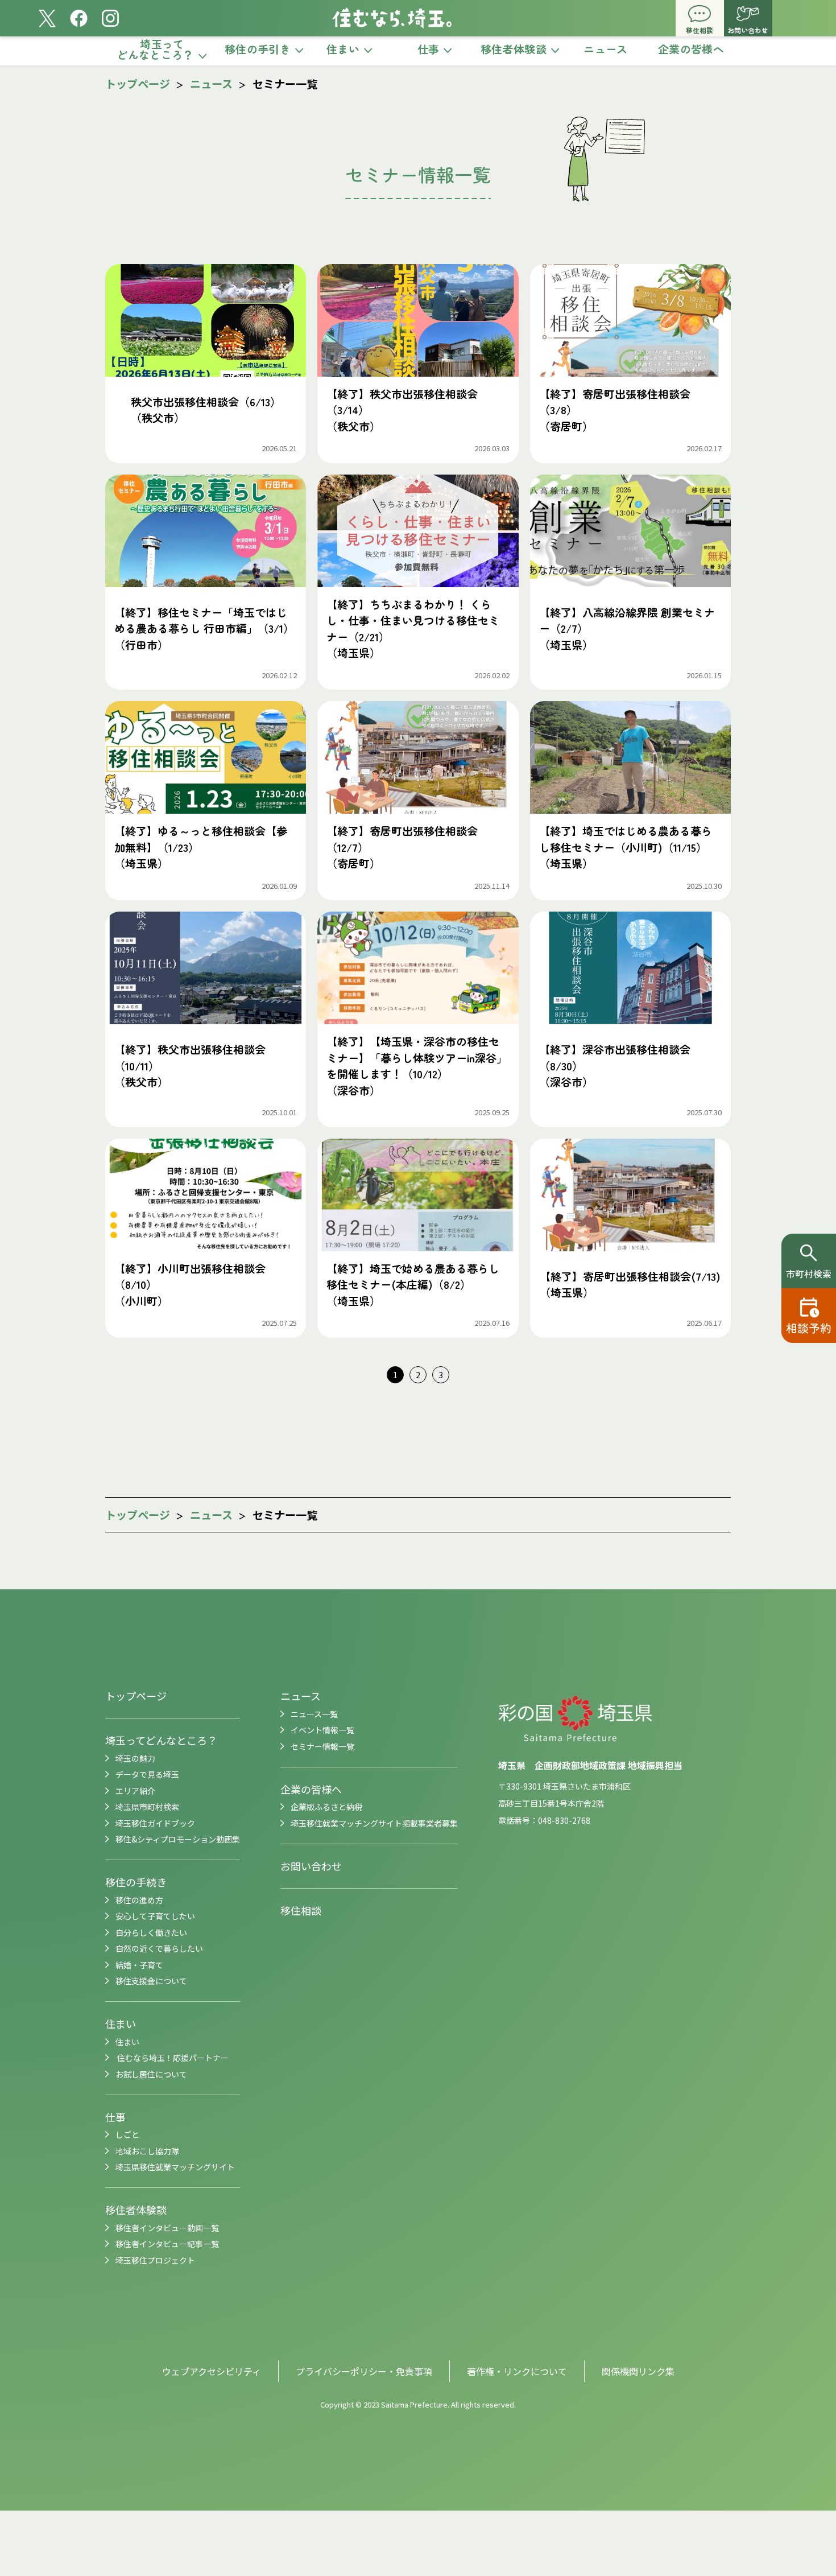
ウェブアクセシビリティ (212, 2371)
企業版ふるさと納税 (326, 1807)
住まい (121, 2023)
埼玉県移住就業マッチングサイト (175, 2167)
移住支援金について (151, 1981)
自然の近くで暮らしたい (159, 1948)
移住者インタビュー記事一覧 (167, 2244)
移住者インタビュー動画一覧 (167, 2228)
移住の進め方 (139, 1900)
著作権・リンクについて (517, 2371)
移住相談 (301, 1910)
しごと (127, 2134)
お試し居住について (151, 2074)
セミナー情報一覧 (322, 1746)
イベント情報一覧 (322, 1730)
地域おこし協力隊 (147, 2151)
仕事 (115, 2117)
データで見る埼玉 (147, 1774)
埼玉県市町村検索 (147, 1807)
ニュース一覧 (314, 1714)
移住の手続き (136, 1882)
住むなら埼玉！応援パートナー (172, 2058)
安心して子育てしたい (155, 1916)
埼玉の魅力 (135, 1758)
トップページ (138, 83)
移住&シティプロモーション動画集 (178, 1839)
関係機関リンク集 (638, 2371)
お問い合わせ (311, 1866)
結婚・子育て (139, 1965)
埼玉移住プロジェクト (155, 2260)
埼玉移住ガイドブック (155, 1823)
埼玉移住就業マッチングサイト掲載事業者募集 (374, 1823)
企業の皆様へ (311, 1789)
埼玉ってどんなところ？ (161, 1740)
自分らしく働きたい (151, 1932)
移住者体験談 (136, 2210)
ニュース (212, 83)
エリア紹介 (135, 1791)
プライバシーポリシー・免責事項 (364, 2371)
